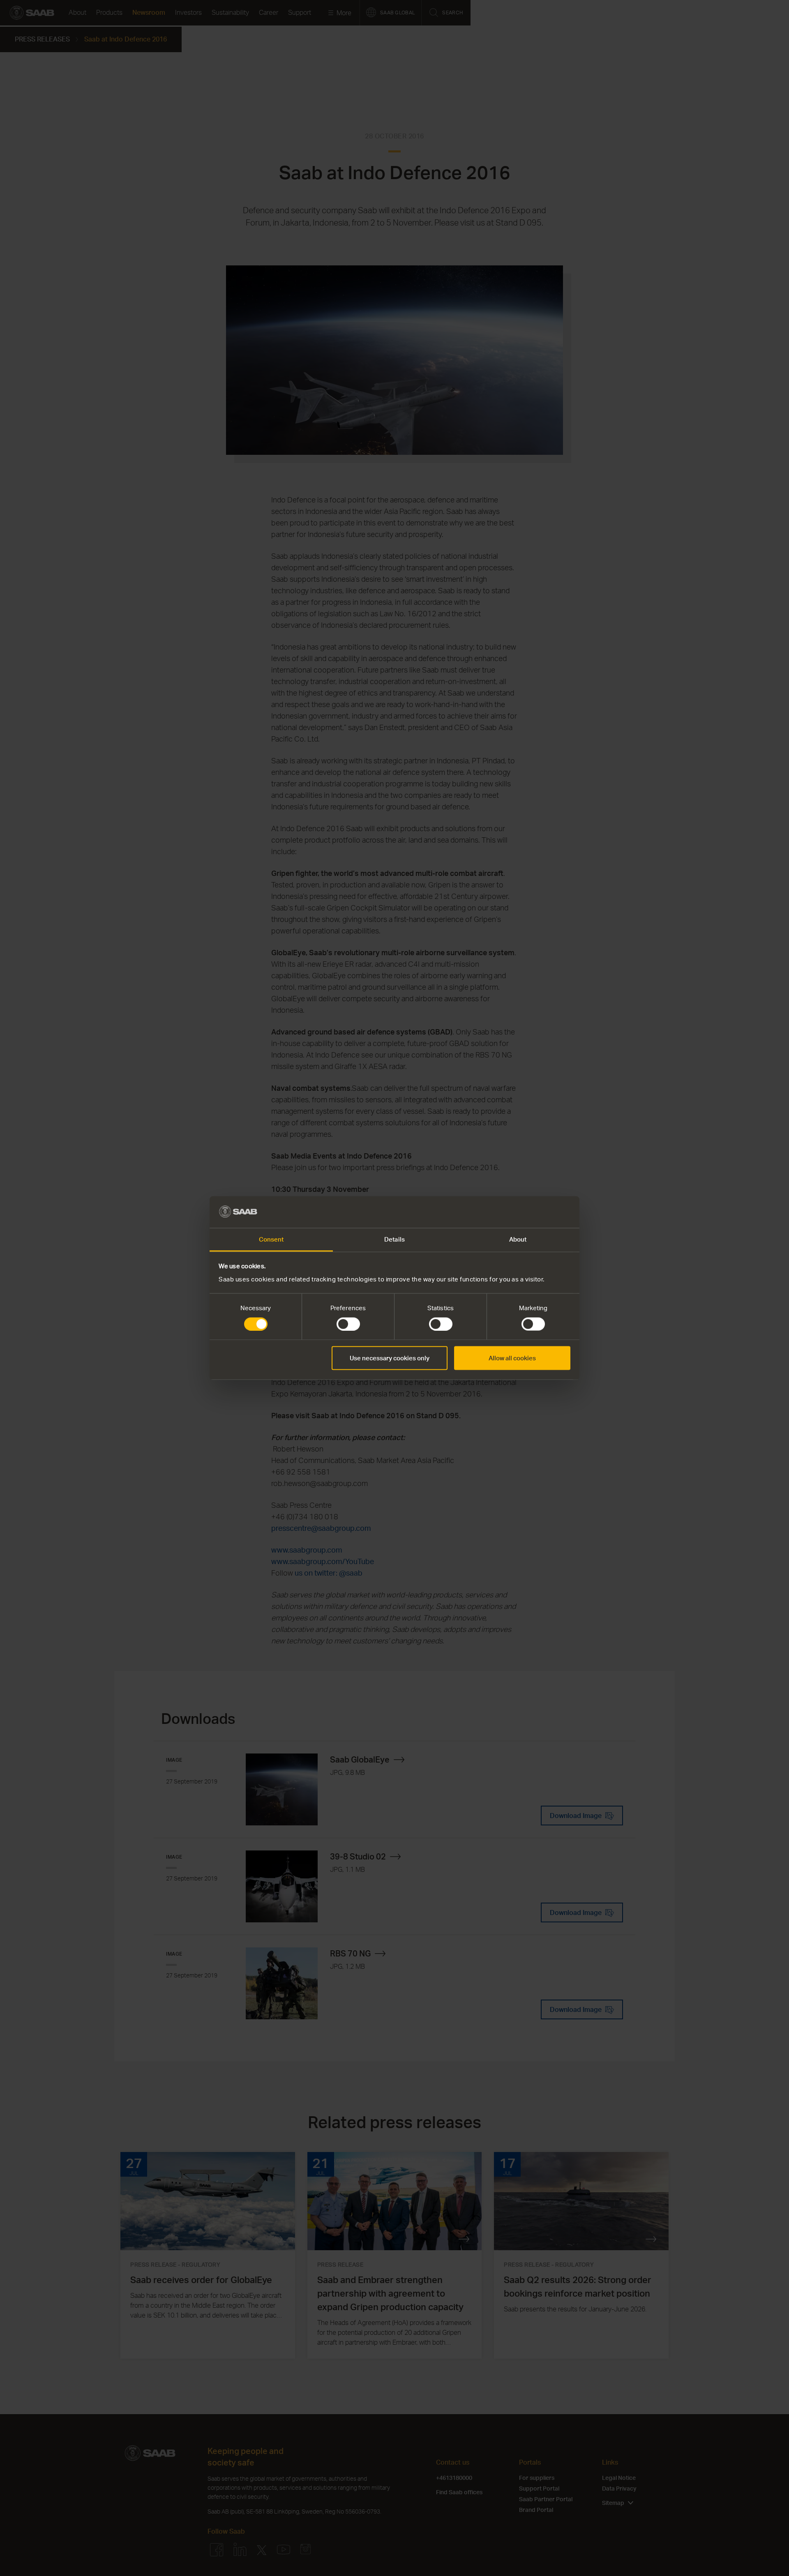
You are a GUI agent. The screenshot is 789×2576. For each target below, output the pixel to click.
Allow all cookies (512, 1358)
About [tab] (518, 1239)
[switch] (348, 1324)
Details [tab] (394, 1239)
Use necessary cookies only (390, 1358)
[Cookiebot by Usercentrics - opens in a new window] (534, 1212)
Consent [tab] (271, 1239)
